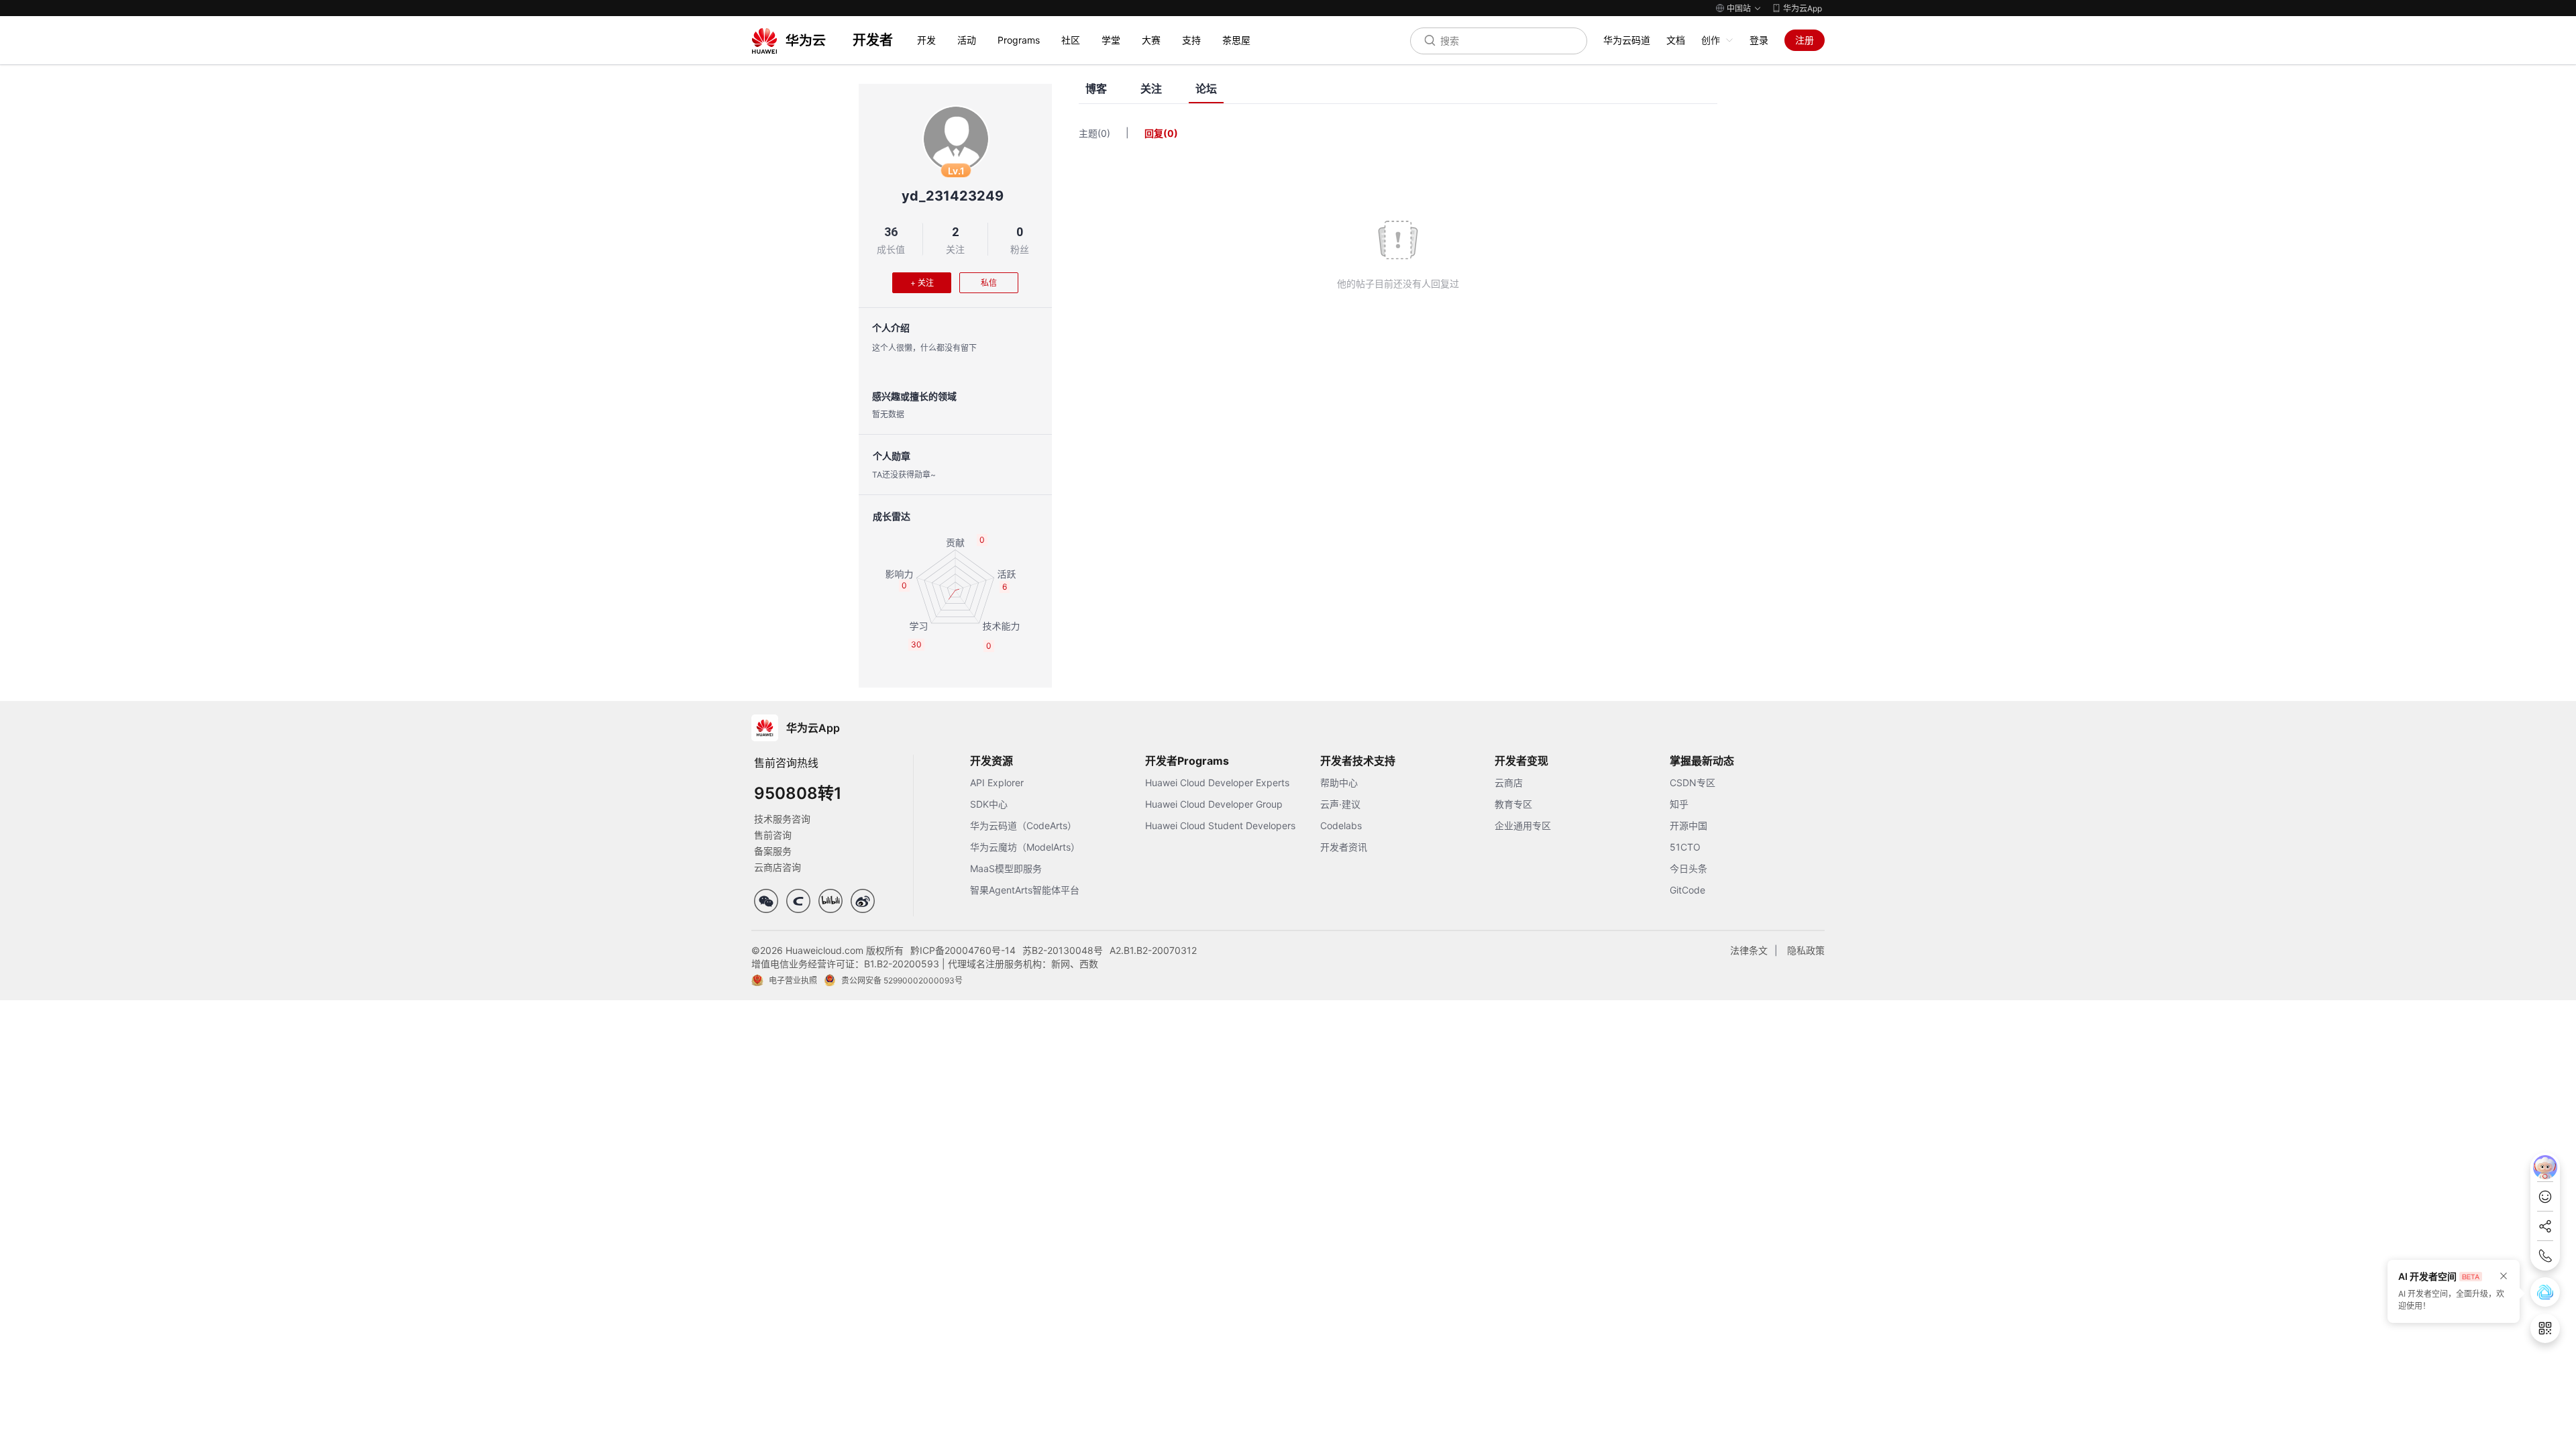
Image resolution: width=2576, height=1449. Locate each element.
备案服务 (773, 851)
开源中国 (1688, 825)
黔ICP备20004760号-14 (963, 950)
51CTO (1685, 847)
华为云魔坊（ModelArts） (1025, 847)
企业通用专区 (1523, 825)
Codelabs (1341, 825)
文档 (1676, 40)
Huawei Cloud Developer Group (1214, 804)
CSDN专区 (1693, 783)
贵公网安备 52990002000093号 (902, 980)
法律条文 (1749, 950)
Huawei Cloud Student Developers (1220, 825)
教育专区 (1513, 804)
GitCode (1687, 890)
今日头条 (1688, 868)
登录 (1759, 40)
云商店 (1509, 783)
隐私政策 (1806, 950)
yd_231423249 (953, 196)
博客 (1096, 89)
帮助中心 (1339, 783)
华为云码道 (1627, 40)
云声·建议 (1340, 804)
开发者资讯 (1344, 847)
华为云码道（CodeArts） (1023, 825)
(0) (1104, 133)
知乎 (1679, 804)
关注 (955, 249)
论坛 (1206, 89)
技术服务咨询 (782, 819)
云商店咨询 (777, 867)
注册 (1805, 40)
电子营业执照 (793, 980)
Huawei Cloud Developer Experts (1217, 783)
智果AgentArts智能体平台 (1025, 890)
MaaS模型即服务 (1006, 868)
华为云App (1803, 8)
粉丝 (1020, 249)
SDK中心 (989, 804)
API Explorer (997, 783)
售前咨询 (773, 835)
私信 (989, 283)
